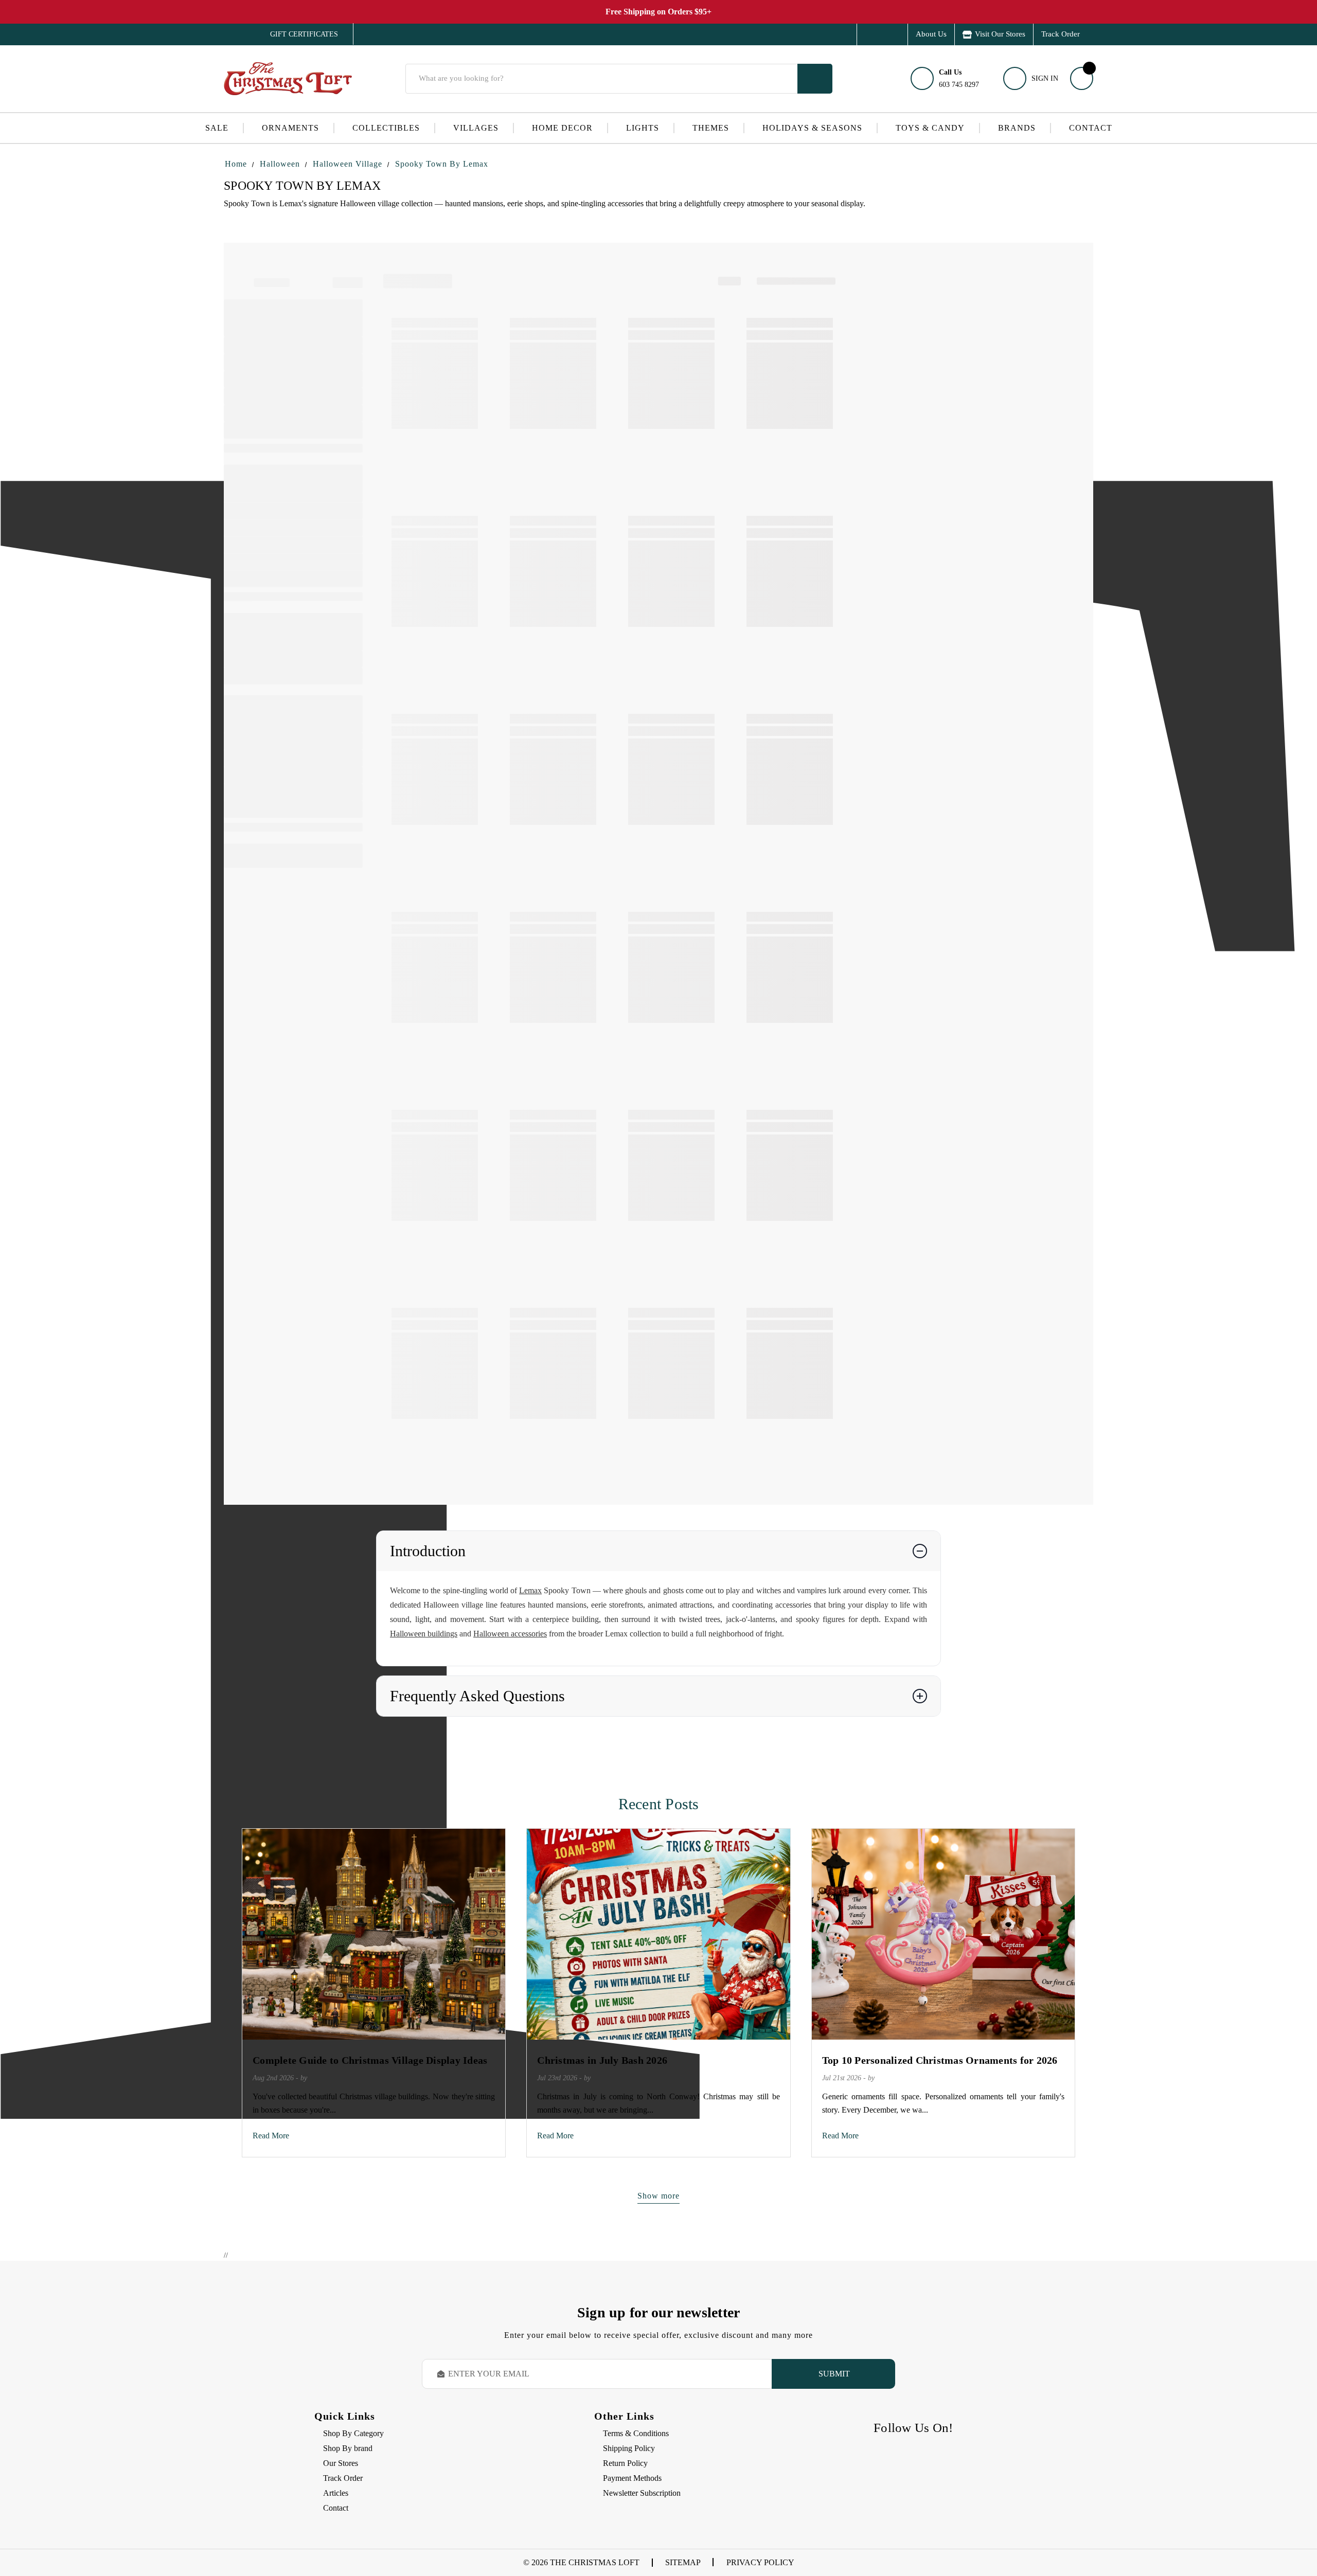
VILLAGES (476, 128)
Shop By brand (348, 2448)
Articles (336, 2493)
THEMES (711, 128)
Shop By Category (353, 2433)
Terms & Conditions (636, 2433)
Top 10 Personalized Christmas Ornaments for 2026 (940, 2060)
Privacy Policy (760, 2562)
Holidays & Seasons (812, 128)
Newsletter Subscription (642, 2493)
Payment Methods (632, 2478)
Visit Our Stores (1000, 34)
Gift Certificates (297, 34)
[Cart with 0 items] (1082, 78)
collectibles (386, 128)
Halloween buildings (424, 1634)
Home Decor (562, 128)
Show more (658, 2196)
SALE (217, 128)
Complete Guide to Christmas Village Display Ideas (370, 2060)
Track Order (1061, 34)
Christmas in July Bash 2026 (602, 2060)
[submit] (815, 79)
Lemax (530, 1590)
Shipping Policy (629, 2448)
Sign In (1045, 78)
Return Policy (625, 2463)
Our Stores (341, 2463)
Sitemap (683, 2562)
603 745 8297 (959, 78)
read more (271, 2136)
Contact (1091, 128)
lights (643, 128)
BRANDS (1017, 128)
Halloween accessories (510, 1634)
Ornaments (290, 128)
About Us (931, 34)
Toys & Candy (930, 128)
